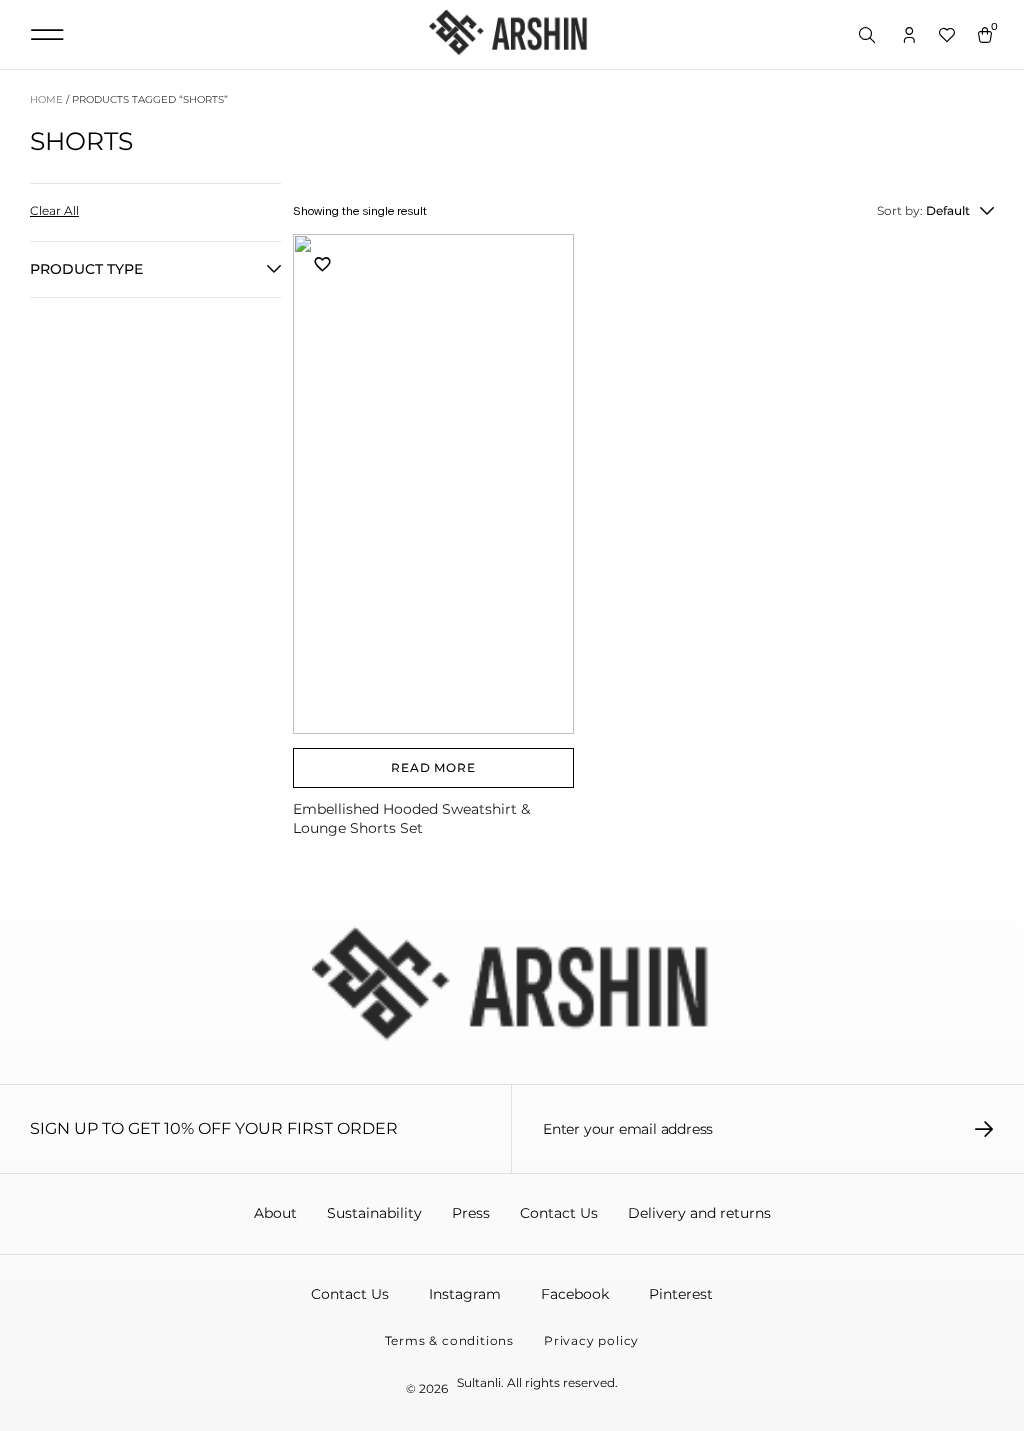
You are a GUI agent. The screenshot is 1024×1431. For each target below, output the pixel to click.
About (275, 1213)
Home (46, 99)
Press (471, 1213)
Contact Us (559, 1213)
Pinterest (681, 1294)
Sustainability (374, 1213)
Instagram (465, 1294)
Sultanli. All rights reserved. (537, 1382)
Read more (433, 767)
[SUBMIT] (984, 1129)
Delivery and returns (699, 1213)
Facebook (575, 1294)
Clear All (54, 210)
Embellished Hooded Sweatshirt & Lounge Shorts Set (411, 819)
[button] (47, 34)
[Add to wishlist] (323, 263)
